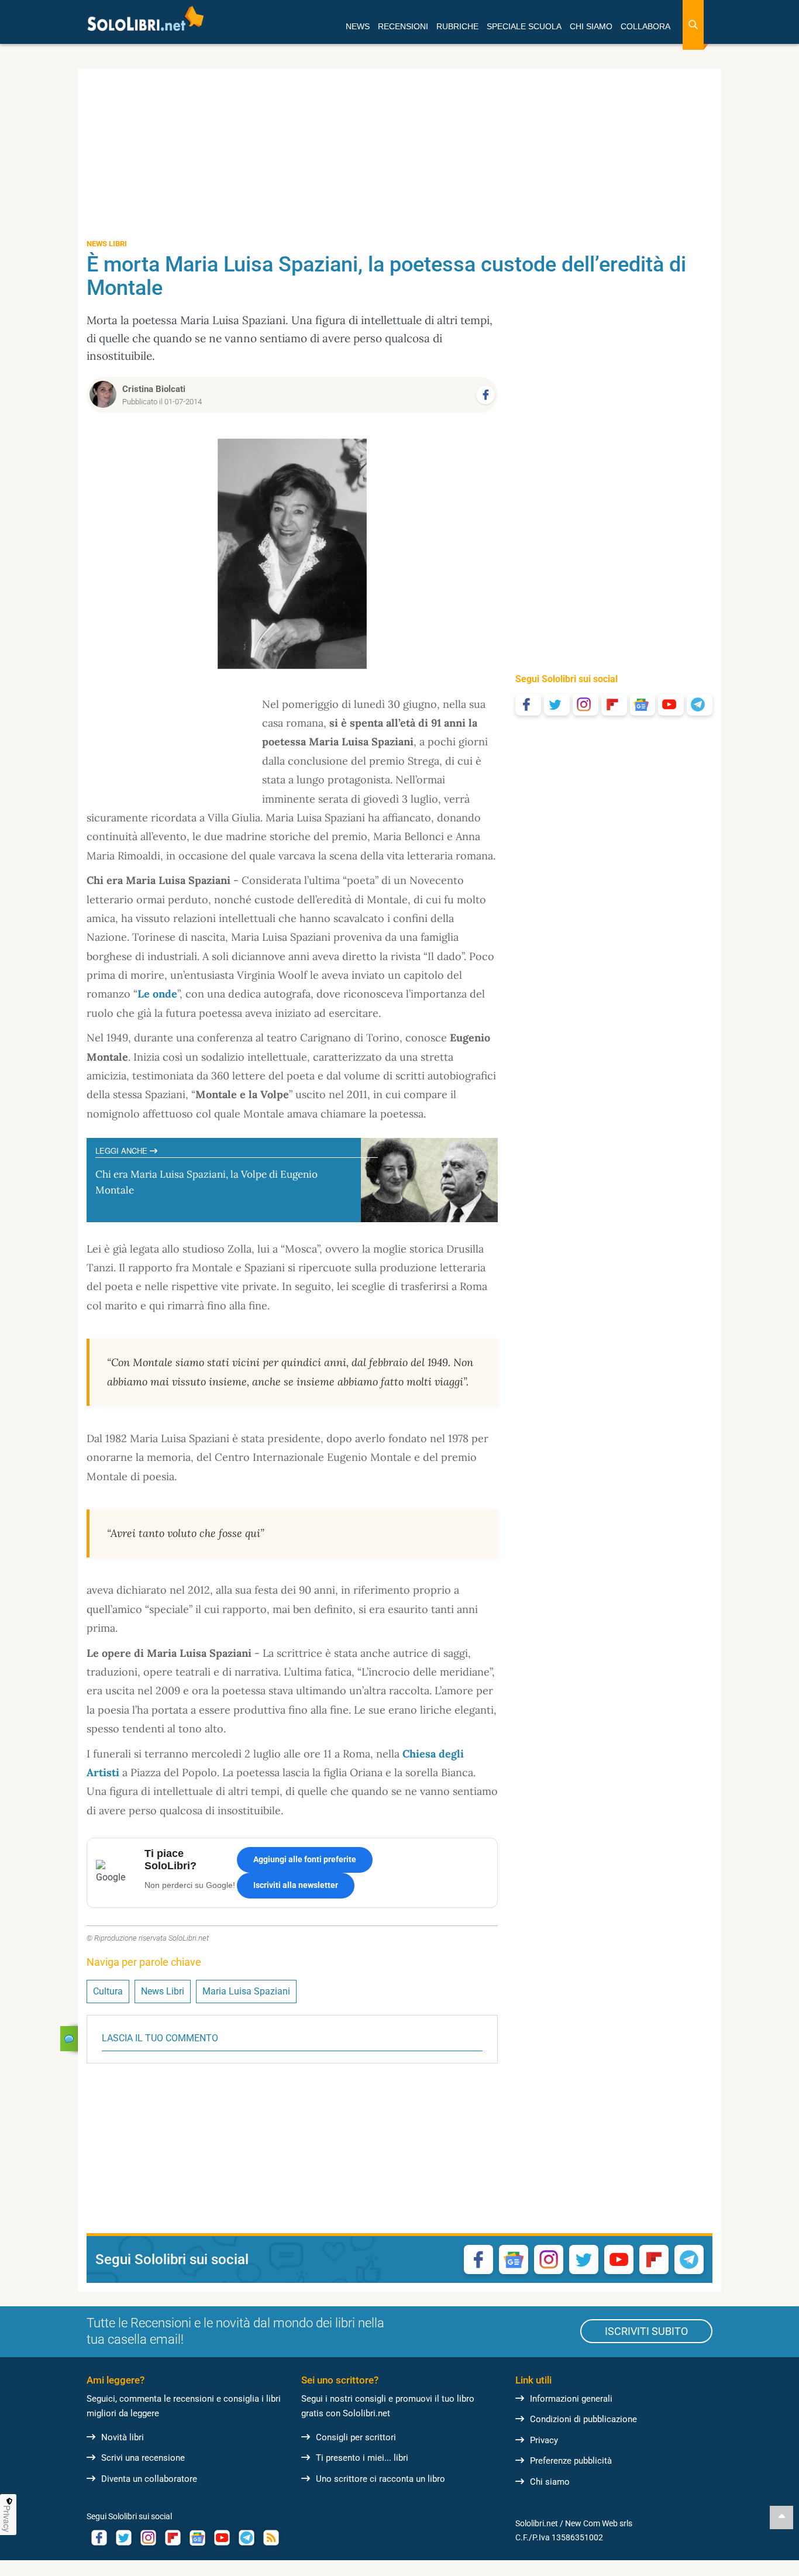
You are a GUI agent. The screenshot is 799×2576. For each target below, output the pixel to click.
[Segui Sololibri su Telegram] (700, 704)
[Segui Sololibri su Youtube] (671, 704)
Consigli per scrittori (356, 2437)
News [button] (358, 26)
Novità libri (123, 2437)
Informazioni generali (571, 2399)
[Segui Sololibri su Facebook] (528, 704)
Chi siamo (550, 2482)
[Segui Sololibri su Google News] (643, 704)
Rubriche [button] (457, 26)
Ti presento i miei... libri (362, 2458)
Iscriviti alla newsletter (296, 1885)
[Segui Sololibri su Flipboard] (614, 704)
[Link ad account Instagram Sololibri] (148, 2538)
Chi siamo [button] (591, 26)
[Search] (693, 25)
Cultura (108, 1991)
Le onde (157, 994)
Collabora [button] (645, 26)
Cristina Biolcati (154, 389)
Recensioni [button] (403, 26)
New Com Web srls (599, 2523)
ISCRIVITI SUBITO (646, 2331)
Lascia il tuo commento (160, 2038)
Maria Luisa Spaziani (246, 1991)
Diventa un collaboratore (149, 2479)
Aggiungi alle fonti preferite (305, 1859)
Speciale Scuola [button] (524, 26)
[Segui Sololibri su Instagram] (586, 704)
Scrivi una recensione (143, 2458)
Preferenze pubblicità (571, 2461)
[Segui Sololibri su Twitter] (557, 704)
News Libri (163, 1991)
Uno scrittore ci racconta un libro (380, 2479)
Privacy (544, 2440)
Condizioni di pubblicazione (583, 2419)
